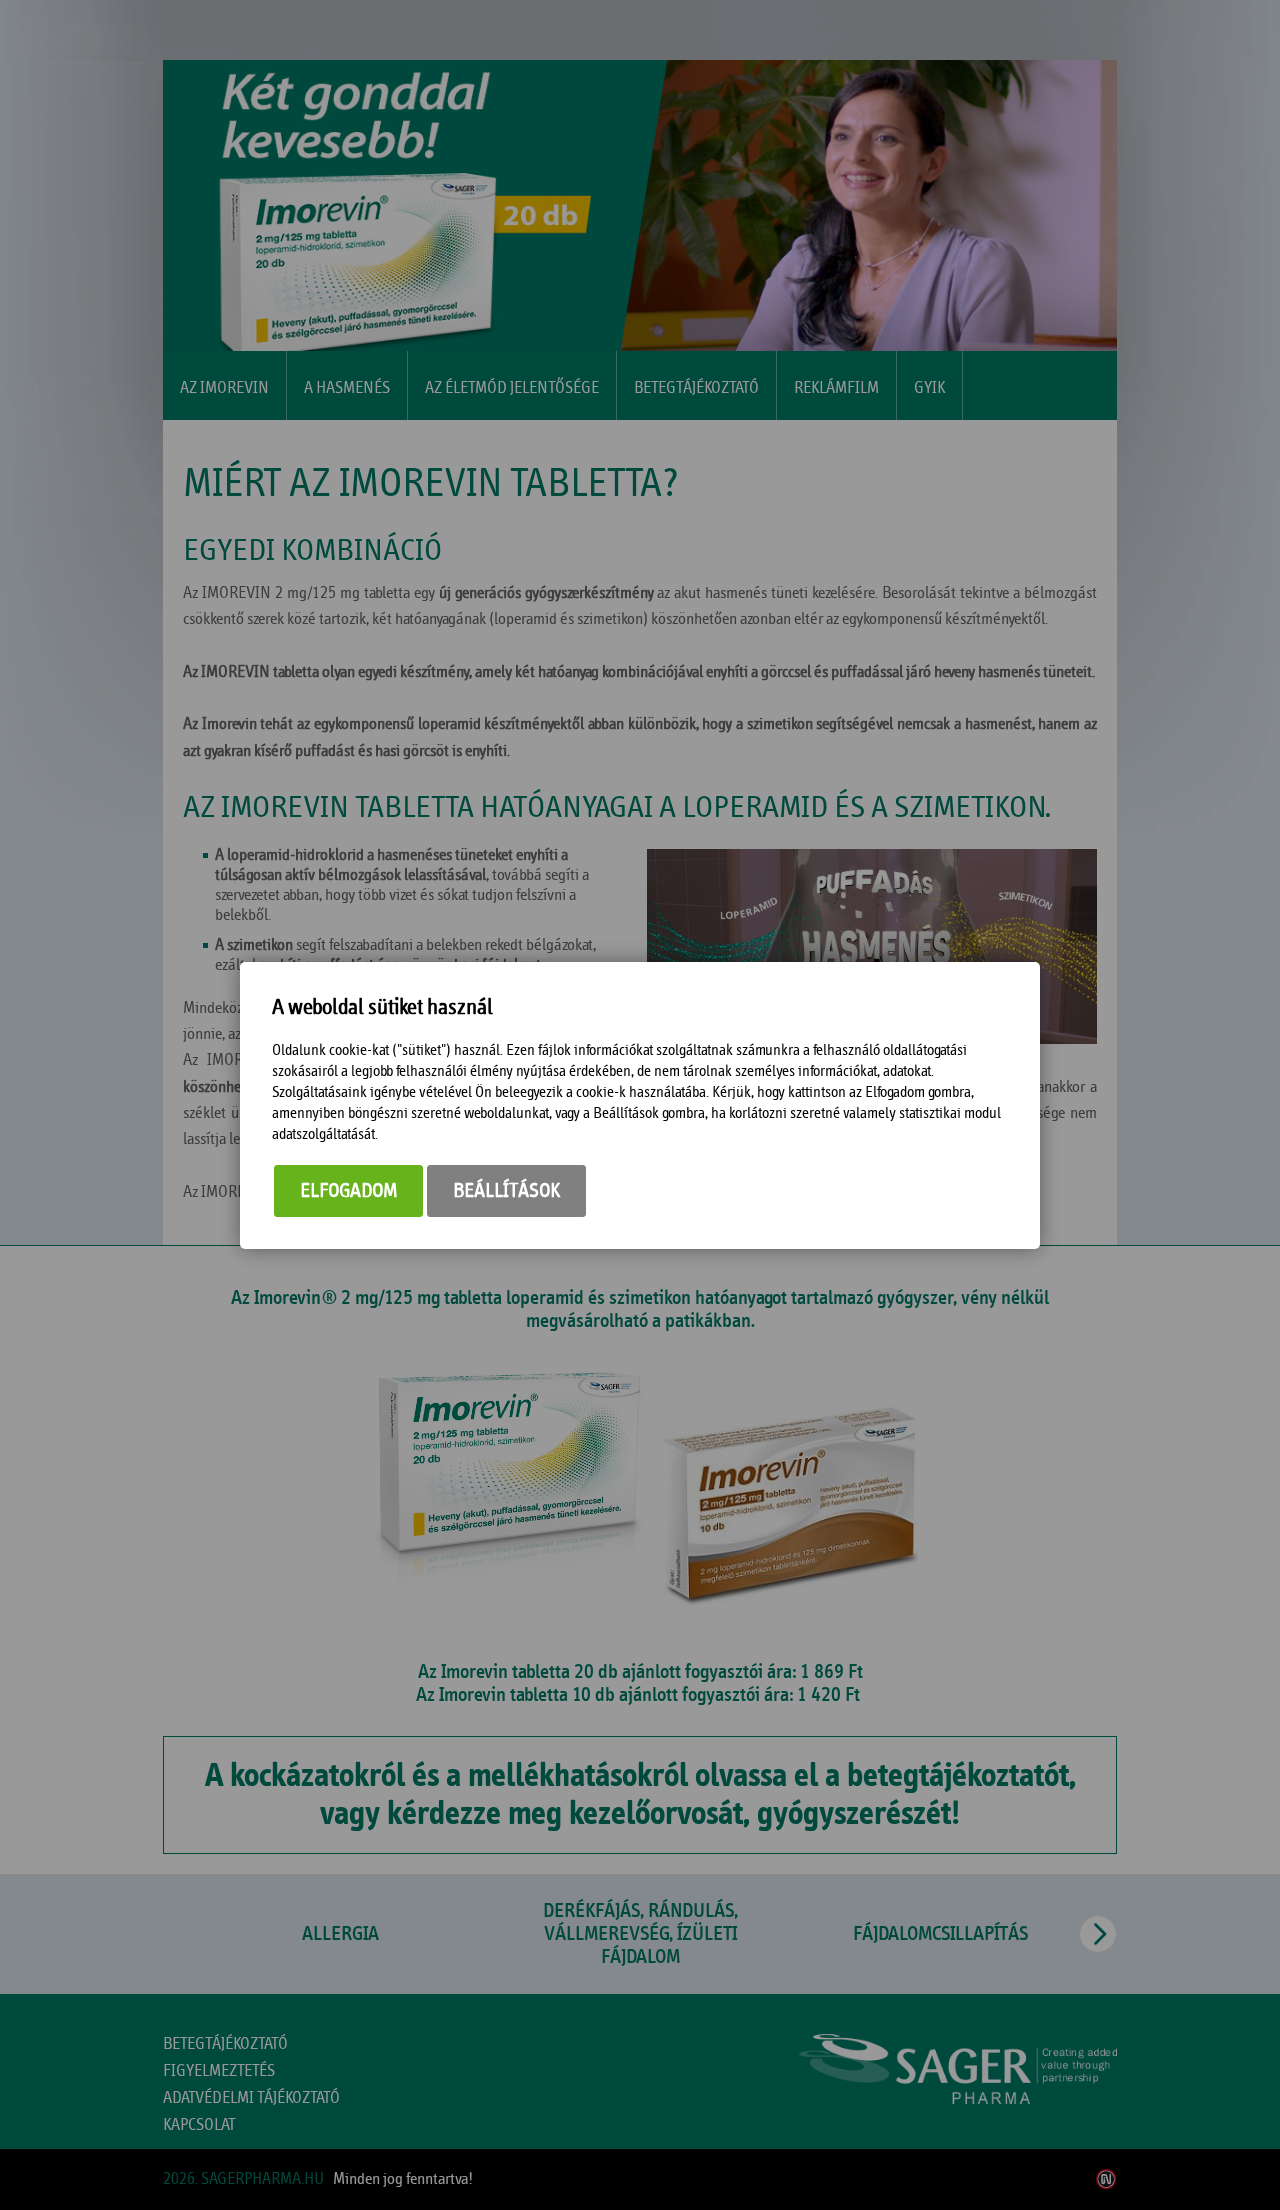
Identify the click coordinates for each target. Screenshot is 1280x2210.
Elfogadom (348, 1190)
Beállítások (506, 1190)
